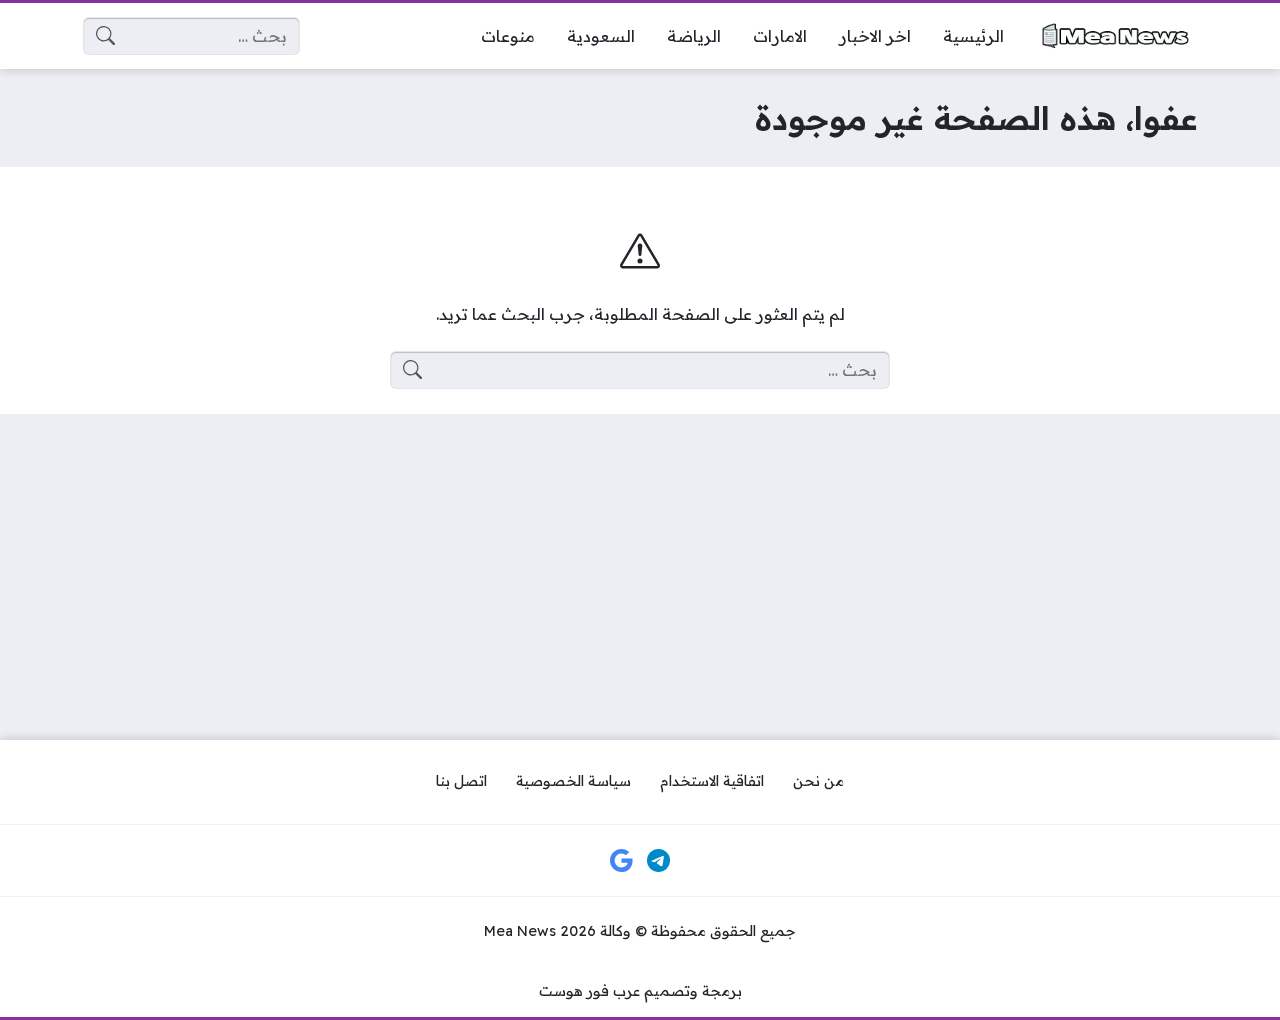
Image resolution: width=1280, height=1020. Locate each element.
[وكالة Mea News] (1117, 35)
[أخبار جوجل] (621, 861)
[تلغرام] (659, 861)
